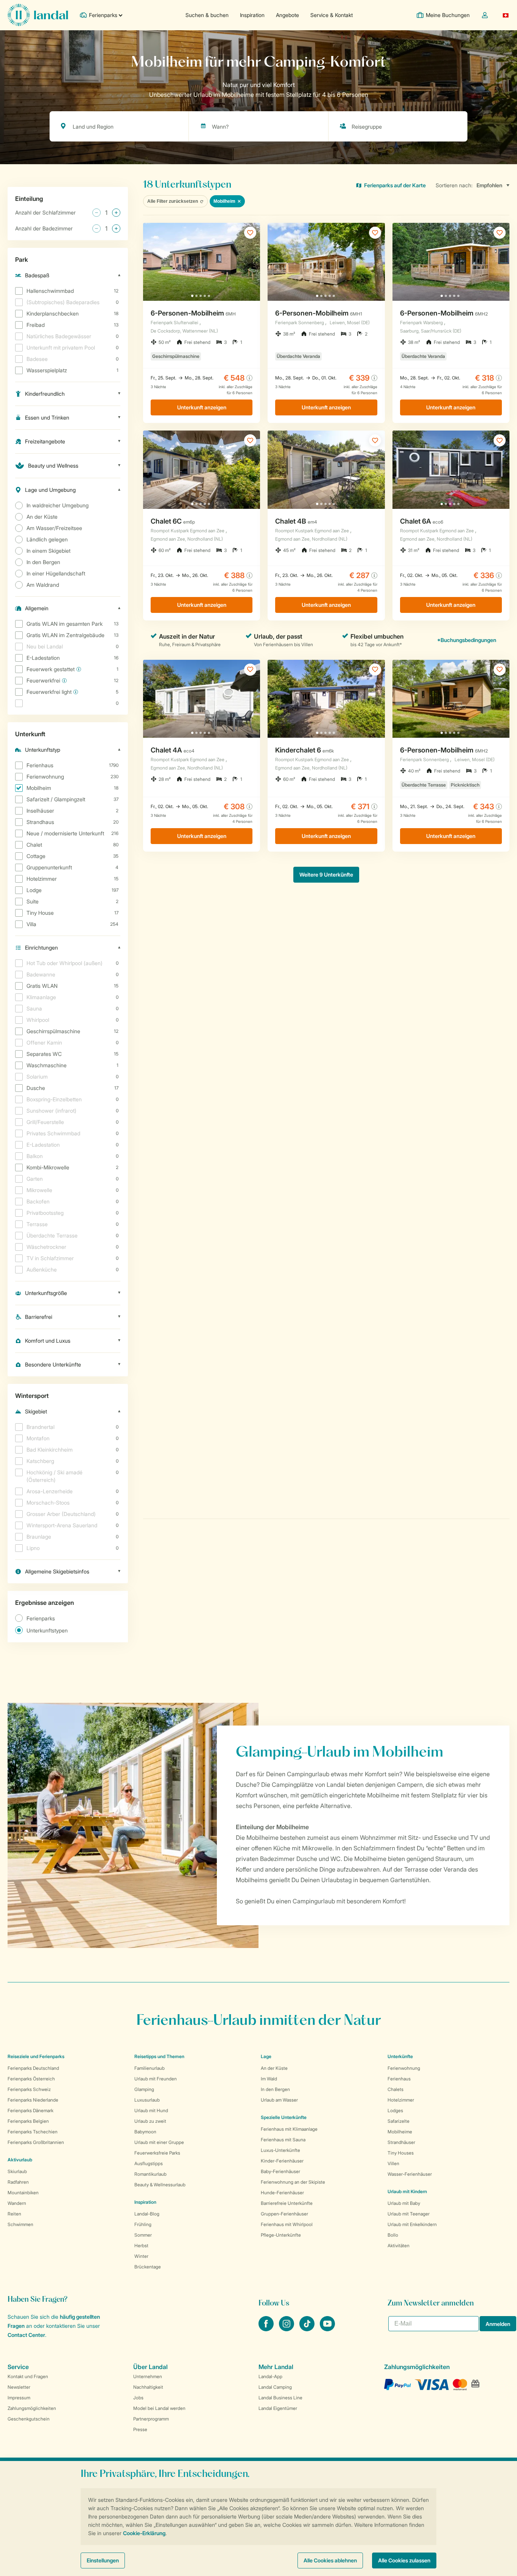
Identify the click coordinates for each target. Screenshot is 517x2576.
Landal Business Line (280, 2398)
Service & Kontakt (332, 15)
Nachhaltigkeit (148, 2387)
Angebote (287, 15)
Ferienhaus (399, 2079)
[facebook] (267, 2329)
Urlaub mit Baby (404, 2203)
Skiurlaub (17, 2171)
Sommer (143, 2235)
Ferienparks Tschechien (33, 2132)
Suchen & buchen (207, 15)
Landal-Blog (147, 2214)
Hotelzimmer (401, 2100)
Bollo (393, 2235)
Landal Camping (275, 2387)
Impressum (19, 2398)
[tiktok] (308, 2329)
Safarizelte (399, 2121)
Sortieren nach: (454, 185)
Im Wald (269, 2079)
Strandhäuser (401, 2142)
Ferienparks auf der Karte (395, 185)
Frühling (143, 2224)
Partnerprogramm (151, 2419)
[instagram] (287, 2329)
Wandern (17, 2203)
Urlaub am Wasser (279, 2100)
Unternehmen (148, 2376)
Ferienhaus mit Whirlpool (287, 2224)
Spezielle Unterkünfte (284, 2117)
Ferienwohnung (404, 2068)
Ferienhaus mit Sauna (283, 2140)
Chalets (396, 2089)
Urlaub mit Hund (151, 2110)
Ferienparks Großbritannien (36, 2142)
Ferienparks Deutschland (33, 2068)
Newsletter (19, 2387)
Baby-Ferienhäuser (280, 2171)
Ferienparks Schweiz (29, 2089)
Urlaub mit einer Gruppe (159, 2142)
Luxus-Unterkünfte (280, 2150)
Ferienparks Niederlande (33, 2100)
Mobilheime (400, 2132)
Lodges (395, 2110)
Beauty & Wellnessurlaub (160, 2185)
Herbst (141, 2246)
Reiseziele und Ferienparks (36, 2056)
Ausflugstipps (149, 2163)
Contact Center (26, 2335)
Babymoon (145, 2132)
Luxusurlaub (147, 2100)
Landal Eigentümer (278, 2408)
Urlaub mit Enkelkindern (412, 2224)
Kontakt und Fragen (28, 2376)
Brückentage (148, 2267)
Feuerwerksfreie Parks (157, 2153)
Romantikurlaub (150, 2174)
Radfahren (18, 2182)
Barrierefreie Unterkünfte (287, 2203)
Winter (141, 2256)
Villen (393, 2163)
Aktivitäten (399, 2246)
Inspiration (252, 15)
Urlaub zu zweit (150, 2121)
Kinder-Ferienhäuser (282, 2161)
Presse (140, 2429)
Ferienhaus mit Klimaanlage (289, 2129)
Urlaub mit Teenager (409, 2214)
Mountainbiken (23, 2193)
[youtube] (327, 2329)
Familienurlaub (149, 2068)
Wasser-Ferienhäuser (410, 2174)
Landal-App (270, 2376)
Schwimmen (20, 2224)
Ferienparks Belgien (28, 2121)
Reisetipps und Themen (159, 2056)
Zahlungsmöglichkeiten (32, 2408)
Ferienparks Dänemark (30, 2110)
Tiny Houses (401, 2153)
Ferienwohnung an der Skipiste (293, 2182)
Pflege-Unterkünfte (281, 2235)
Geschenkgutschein (29, 2419)
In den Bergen (275, 2089)
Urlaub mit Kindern (407, 2191)
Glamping (144, 2089)
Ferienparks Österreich (31, 2079)
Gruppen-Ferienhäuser (284, 2214)
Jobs (138, 2398)
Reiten (14, 2214)
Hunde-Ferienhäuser (282, 2193)
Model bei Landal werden (159, 2408)
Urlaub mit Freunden (156, 2079)
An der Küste (274, 2068)
